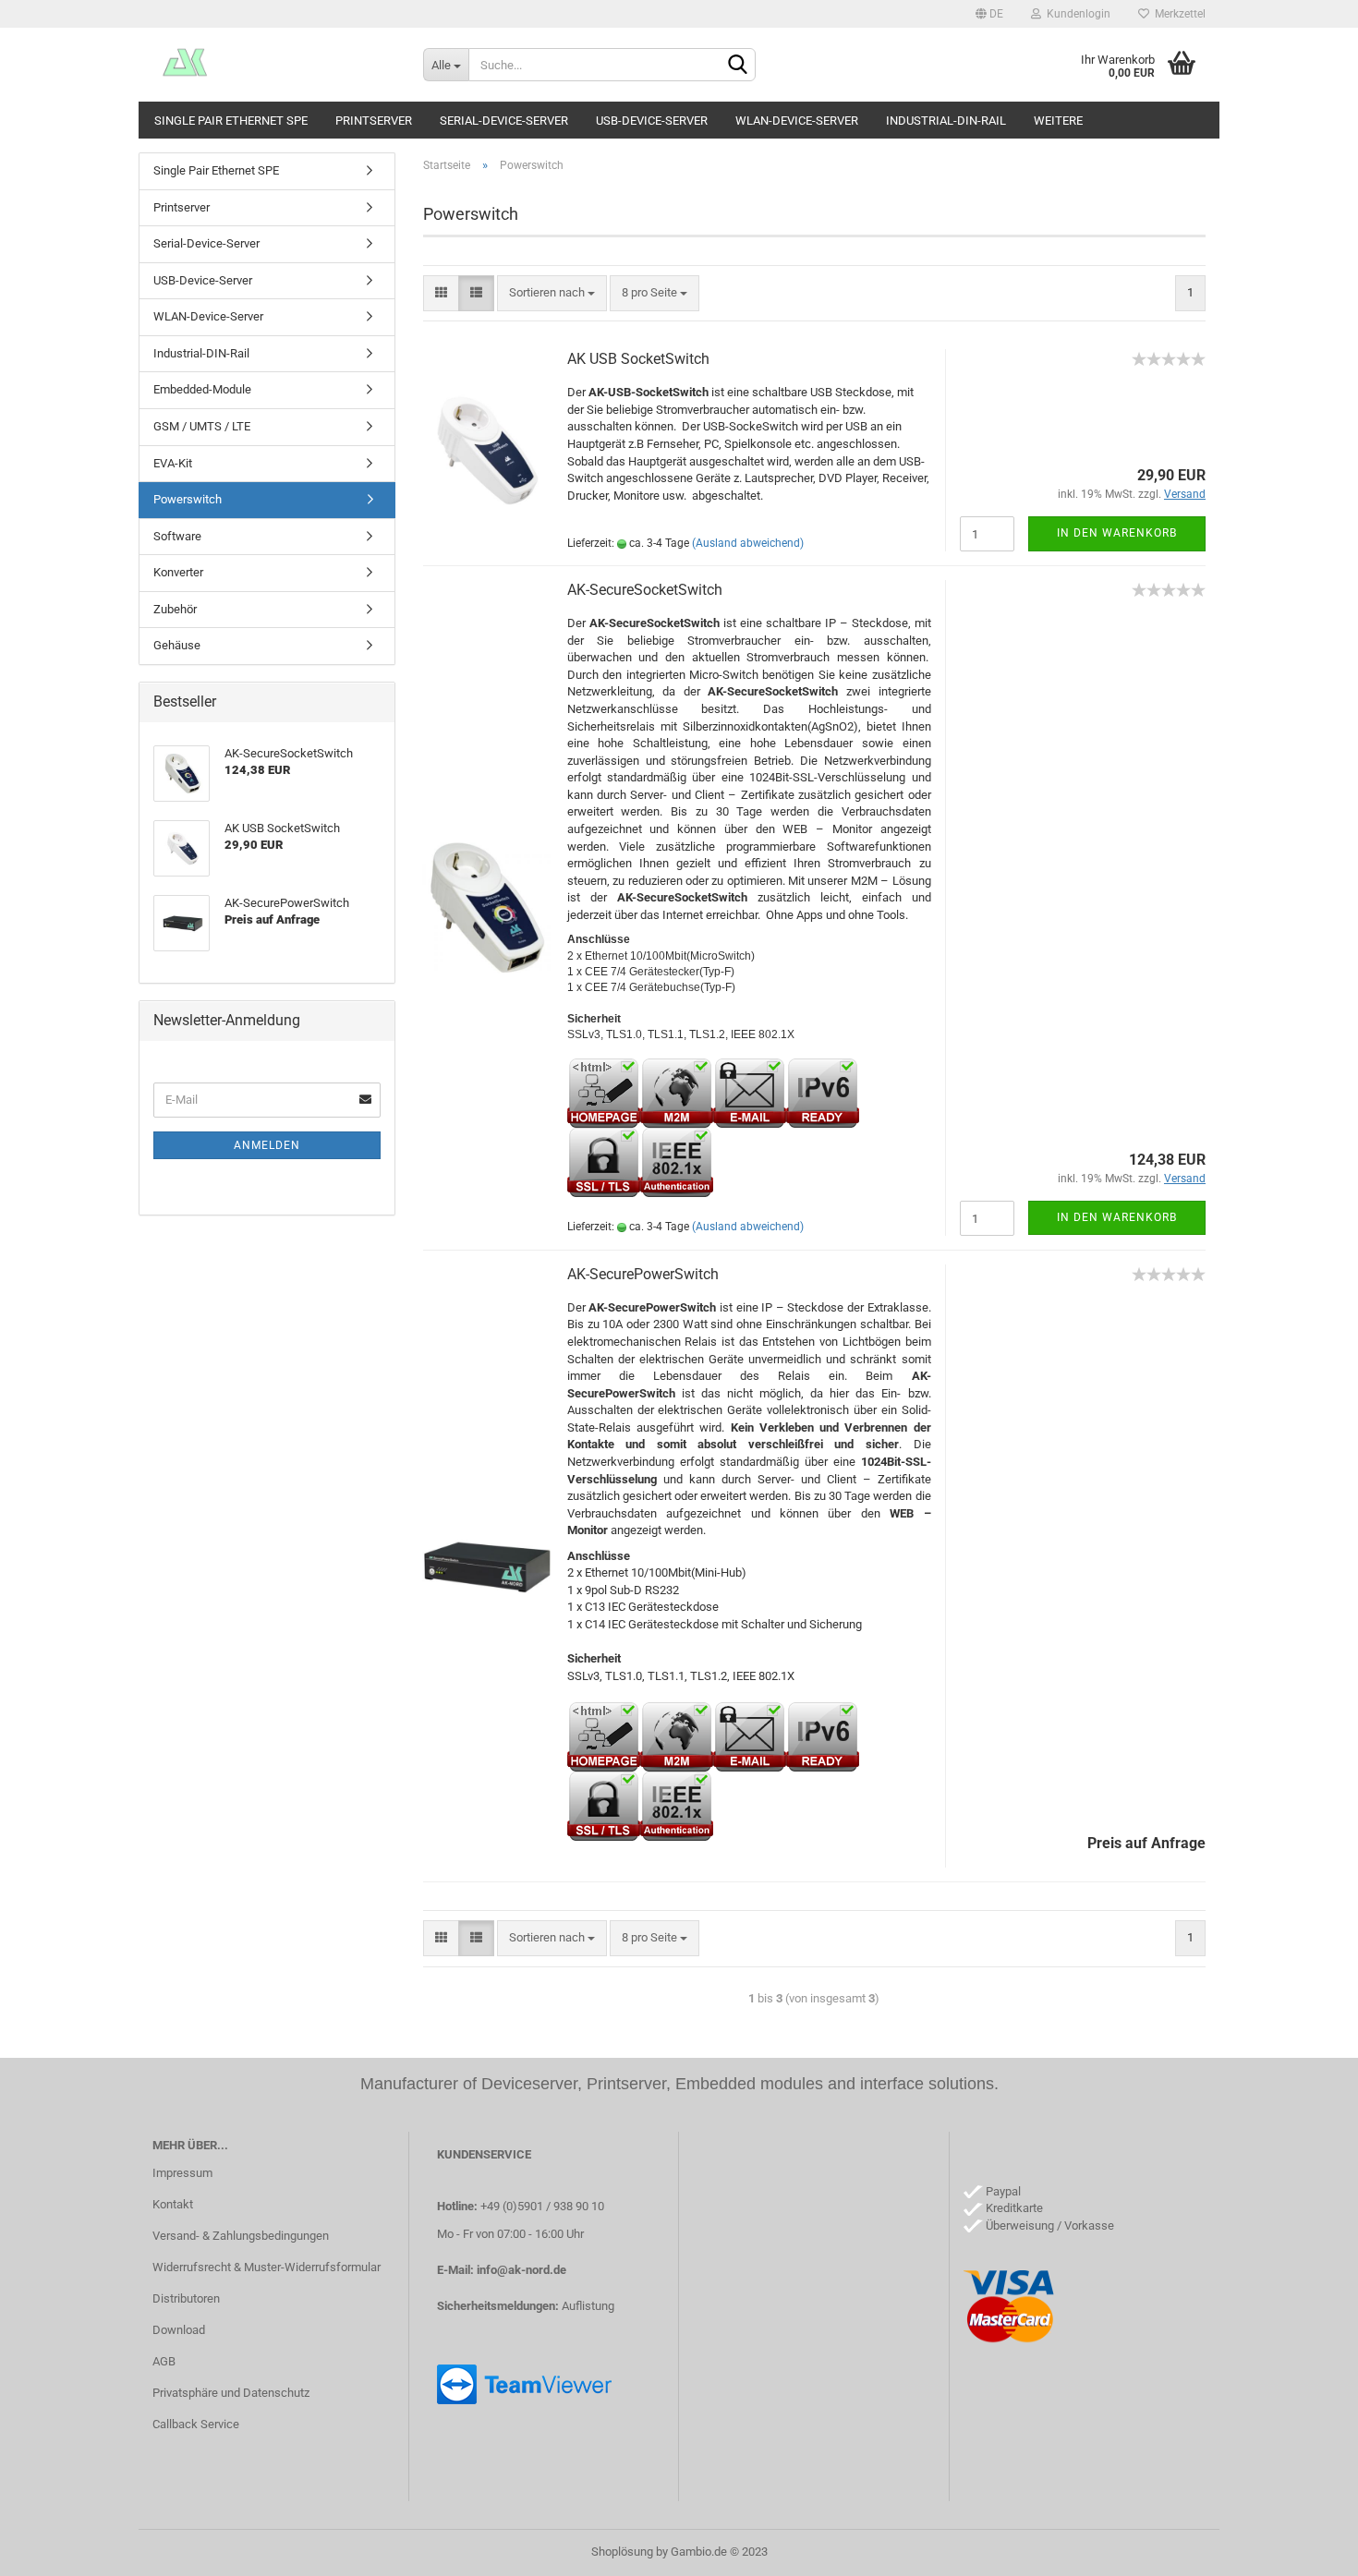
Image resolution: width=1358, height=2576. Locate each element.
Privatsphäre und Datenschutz (231, 2393)
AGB (164, 2361)
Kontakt (173, 2204)
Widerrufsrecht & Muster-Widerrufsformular (267, 2267)
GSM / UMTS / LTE (202, 426)
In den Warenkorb (1117, 533)
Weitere (1058, 121)
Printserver (374, 121)
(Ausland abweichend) (748, 543)
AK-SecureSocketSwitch (645, 590)
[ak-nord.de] (274, 65)
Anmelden (267, 1145)
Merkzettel (1177, 14)
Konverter (178, 572)
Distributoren (186, 2298)
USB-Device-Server (652, 121)
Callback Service (196, 2424)
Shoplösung (622, 2552)
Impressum (182, 2173)
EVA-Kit (173, 463)
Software (177, 536)
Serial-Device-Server (504, 121)
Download (179, 2330)
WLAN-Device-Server (797, 121)
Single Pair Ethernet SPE (231, 121)
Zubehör (175, 609)
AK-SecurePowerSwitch (643, 1274)
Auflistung (588, 2306)
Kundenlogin (1076, 14)
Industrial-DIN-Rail (946, 121)
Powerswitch (188, 499)
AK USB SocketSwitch (638, 359)
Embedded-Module (202, 389)
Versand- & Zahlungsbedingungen (241, 2236)
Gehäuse (177, 645)
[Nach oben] (1307, 2548)
